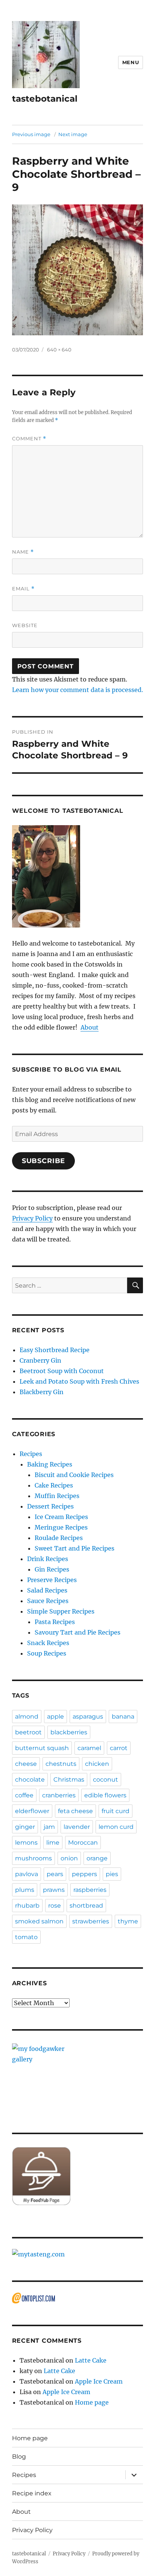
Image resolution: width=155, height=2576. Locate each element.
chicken (97, 1764)
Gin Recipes (52, 1569)
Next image (73, 134)
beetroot (28, 1732)
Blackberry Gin (42, 1392)
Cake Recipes (54, 1485)
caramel (89, 1748)
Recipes (31, 1454)
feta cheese (75, 1811)
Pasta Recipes (55, 1622)
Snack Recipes (48, 1643)
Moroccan (83, 1843)
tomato (26, 1937)
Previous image (31, 134)
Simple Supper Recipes (61, 1611)
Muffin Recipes (57, 1496)
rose (55, 1906)
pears (55, 1874)
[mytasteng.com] (78, 2254)
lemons (26, 1843)
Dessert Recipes (50, 1506)
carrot (119, 1748)
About (90, 1027)
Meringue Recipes (61, 1527)
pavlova (27, 1874)
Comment (29, 439)
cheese (26, 1764)
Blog (19, 2457)
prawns (54, 1890)
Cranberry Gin (40, 1360)
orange (97, 1858)
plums (25, 1890)
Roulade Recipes (59, 1538)
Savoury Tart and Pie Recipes (77, 1632)
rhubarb (27, 1906)
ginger (25, 1827)
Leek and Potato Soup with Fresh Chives (79, 1381)
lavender (77, 1827)
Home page (92, 2402)
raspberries (90, 1890)
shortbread (86, 1906)
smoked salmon (39, 1921)
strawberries (91, 1921)
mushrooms (33, 1858)
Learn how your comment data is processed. (77, 690)
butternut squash (42, 1748)
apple (55, 1717)
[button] (46, 55)
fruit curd (115, 1811)
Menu (131, 62)
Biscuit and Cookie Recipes (74, 1475)
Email (23, 589)
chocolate (30, 1780)
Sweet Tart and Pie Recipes (74, 1548)
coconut (106, 1780)
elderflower (32, 1811)
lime (53, 1843)
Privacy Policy (32, 1218)
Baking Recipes (50, 1464)
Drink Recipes (48, 1559)
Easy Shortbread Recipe (55, 1350)
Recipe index (32, 2493)
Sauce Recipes (48, 1601)
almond (27, 1717)
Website (25, 625)
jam (49, 1827)
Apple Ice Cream (99, 2381)
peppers (84, 1874)
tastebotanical (45, 99)
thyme (128, 1921)
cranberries (59, 1795)
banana (123, 1717)
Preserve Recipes (52, 1580)
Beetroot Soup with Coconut (62, 1371)
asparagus (88, 1717)
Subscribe (44, 1161)
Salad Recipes (47, 1590)
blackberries (69, 1732)
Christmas (69, 1780)
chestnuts (61, 1764)
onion (69, 1858)
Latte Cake (91, 2360)
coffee (24, 1795)
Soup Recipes (47, 1653)
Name (23, 552)
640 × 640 (59, 350)
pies (112, 1874)
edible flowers (105, 1795)
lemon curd (116, 1827)
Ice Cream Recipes (61, 1517)
